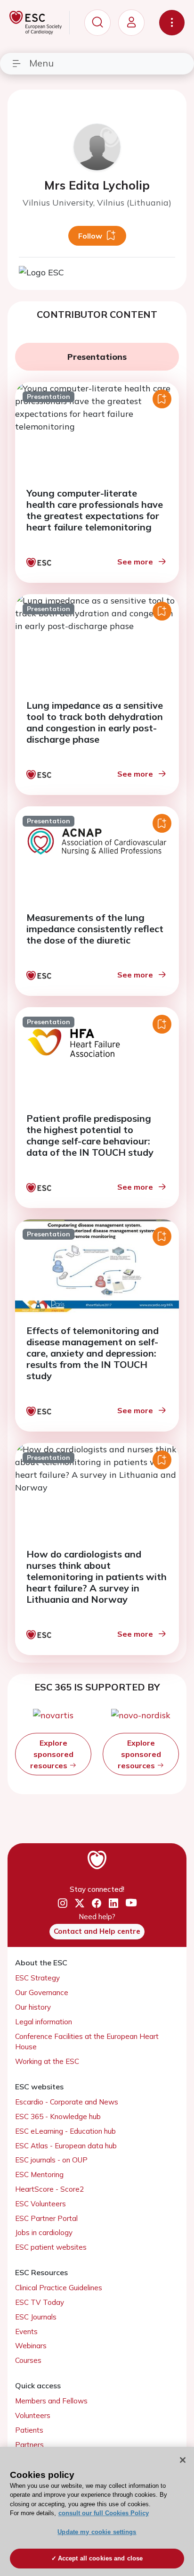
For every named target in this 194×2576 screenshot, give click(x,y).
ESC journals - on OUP (51, 2160)
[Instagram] (63, 1903)
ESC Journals (36, 2317)
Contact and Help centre (97, 1931)
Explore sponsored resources (52, 1754)
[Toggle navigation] (172, 23)
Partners (29, 2445)
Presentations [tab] (97, 357)
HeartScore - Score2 (49, 2189)
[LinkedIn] (113, 1903)
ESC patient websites (51, 2247)
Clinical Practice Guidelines (59, 2288)
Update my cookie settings (97, 2532)
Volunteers (33, 2415)
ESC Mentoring (39, 2174)
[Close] (183, 2460)
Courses (28, 2360)
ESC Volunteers (40, 2204)
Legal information (44, 2022)
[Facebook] (97, 1903)
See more (135, 562)
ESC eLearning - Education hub (65, 2131)
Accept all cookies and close (101, 2558)
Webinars (31, 2346)
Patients (29, 2430)
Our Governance (42, 1992)
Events (26, 2332)
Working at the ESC (47, 2061)
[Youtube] (131, 1903)
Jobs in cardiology (44, 2232)
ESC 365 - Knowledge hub (58, 2116)
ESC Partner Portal (46, 2218)
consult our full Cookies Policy (104, 2513)
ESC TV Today (40, 2302)
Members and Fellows (51, 2401)
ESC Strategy (37, 1978)
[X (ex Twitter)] (80, 1903)
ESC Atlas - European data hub (66, 2146)
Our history (33, 2007)
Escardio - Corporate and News (67, 2102)
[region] (97, 2511)
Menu (41, 63)
